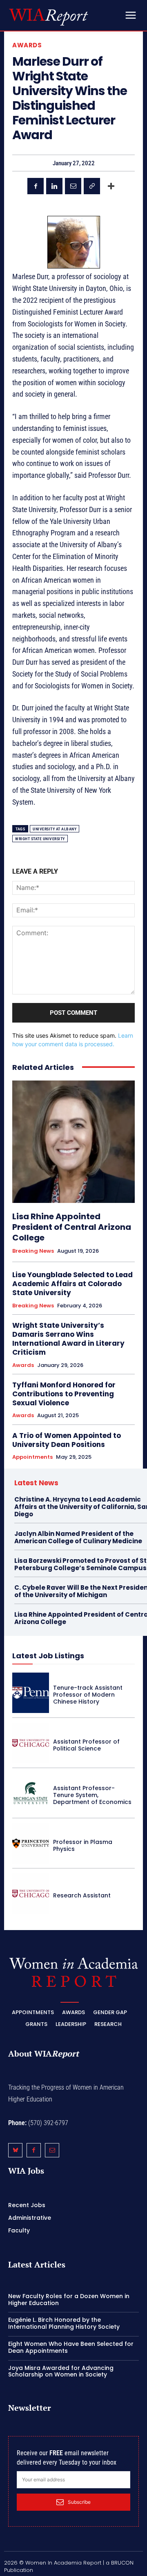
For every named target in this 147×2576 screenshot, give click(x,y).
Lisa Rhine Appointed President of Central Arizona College (72, 1227)
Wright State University (40, 839)
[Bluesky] (15, 2150)
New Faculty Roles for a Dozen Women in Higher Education (69, 2300)
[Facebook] (36, 186)
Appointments (32, 1457)
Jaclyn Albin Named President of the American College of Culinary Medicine (78, 1537)
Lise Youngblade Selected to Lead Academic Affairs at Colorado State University (72, 1284)
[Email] (73, 186)
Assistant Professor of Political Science (86, 1745)
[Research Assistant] (31, 1894)
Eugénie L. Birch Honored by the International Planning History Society (64, 2323)
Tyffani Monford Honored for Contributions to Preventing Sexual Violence (64, 1394)
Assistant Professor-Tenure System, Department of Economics (92, 1795)
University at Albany (55, 829)
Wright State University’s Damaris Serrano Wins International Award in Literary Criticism (68, 1339)
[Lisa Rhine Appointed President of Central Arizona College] (73, 1142)
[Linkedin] (54, 186)
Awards (27, 45)
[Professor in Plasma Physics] (31, 1843)
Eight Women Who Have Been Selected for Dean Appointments (71, 2347)
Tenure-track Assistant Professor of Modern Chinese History (88, 1695)
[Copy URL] (92, 186)
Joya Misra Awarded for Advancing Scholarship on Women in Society (61, 2371)
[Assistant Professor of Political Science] (31, 1743)
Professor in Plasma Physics (83, 1845)
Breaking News (33, 1251)
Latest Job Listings (48, 1656)
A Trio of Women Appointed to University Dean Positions (67, 1440)
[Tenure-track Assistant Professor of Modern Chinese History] (31, 1693)
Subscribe (79, 2502)
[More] (111, 186)
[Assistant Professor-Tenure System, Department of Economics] (31, 1793)
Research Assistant (82, 1895)
